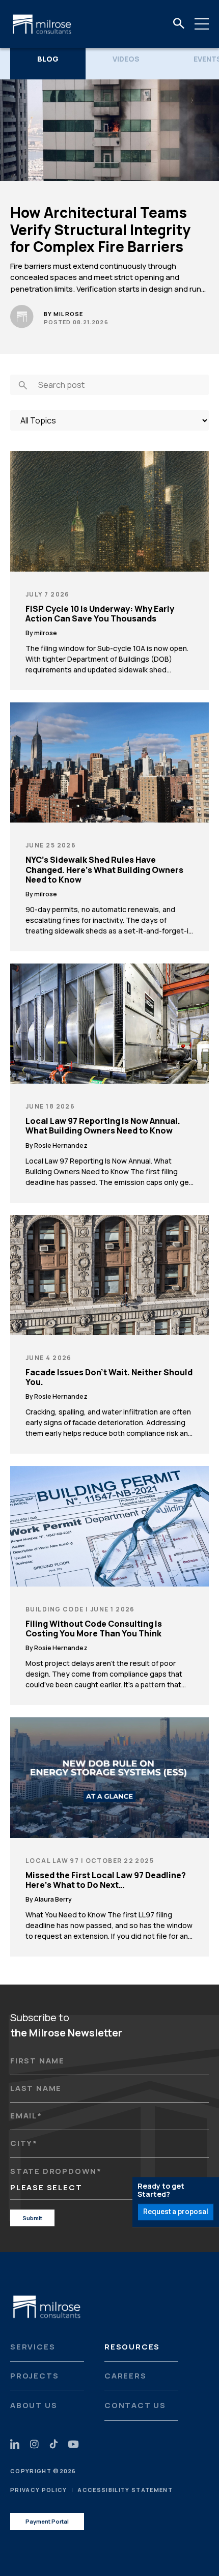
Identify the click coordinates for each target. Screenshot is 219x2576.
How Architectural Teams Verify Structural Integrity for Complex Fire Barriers (100, 230)
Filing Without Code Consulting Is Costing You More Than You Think (94, 1629)
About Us (34, 2405)
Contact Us (135, 2405)
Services (33, 2347)
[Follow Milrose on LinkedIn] (15, 2444)
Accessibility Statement (125, 2490)
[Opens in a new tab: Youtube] (73, 2444)
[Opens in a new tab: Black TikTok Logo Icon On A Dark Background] (54, 2444)
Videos (126, 59)
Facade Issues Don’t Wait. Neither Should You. (109, 1377)
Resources (132, 2347)
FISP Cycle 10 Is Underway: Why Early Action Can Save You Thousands (100, 614)
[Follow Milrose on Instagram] (34, 2444)
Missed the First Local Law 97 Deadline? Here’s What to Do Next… (106, 1880)
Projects (34, 2376)
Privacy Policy (38, 2490)
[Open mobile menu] (202, 24)
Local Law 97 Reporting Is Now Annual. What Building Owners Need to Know (103, 1126)
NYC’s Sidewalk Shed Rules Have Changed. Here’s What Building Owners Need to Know (104, 870)
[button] (179, 24)
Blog (48, 59)
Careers (126, 2376)
